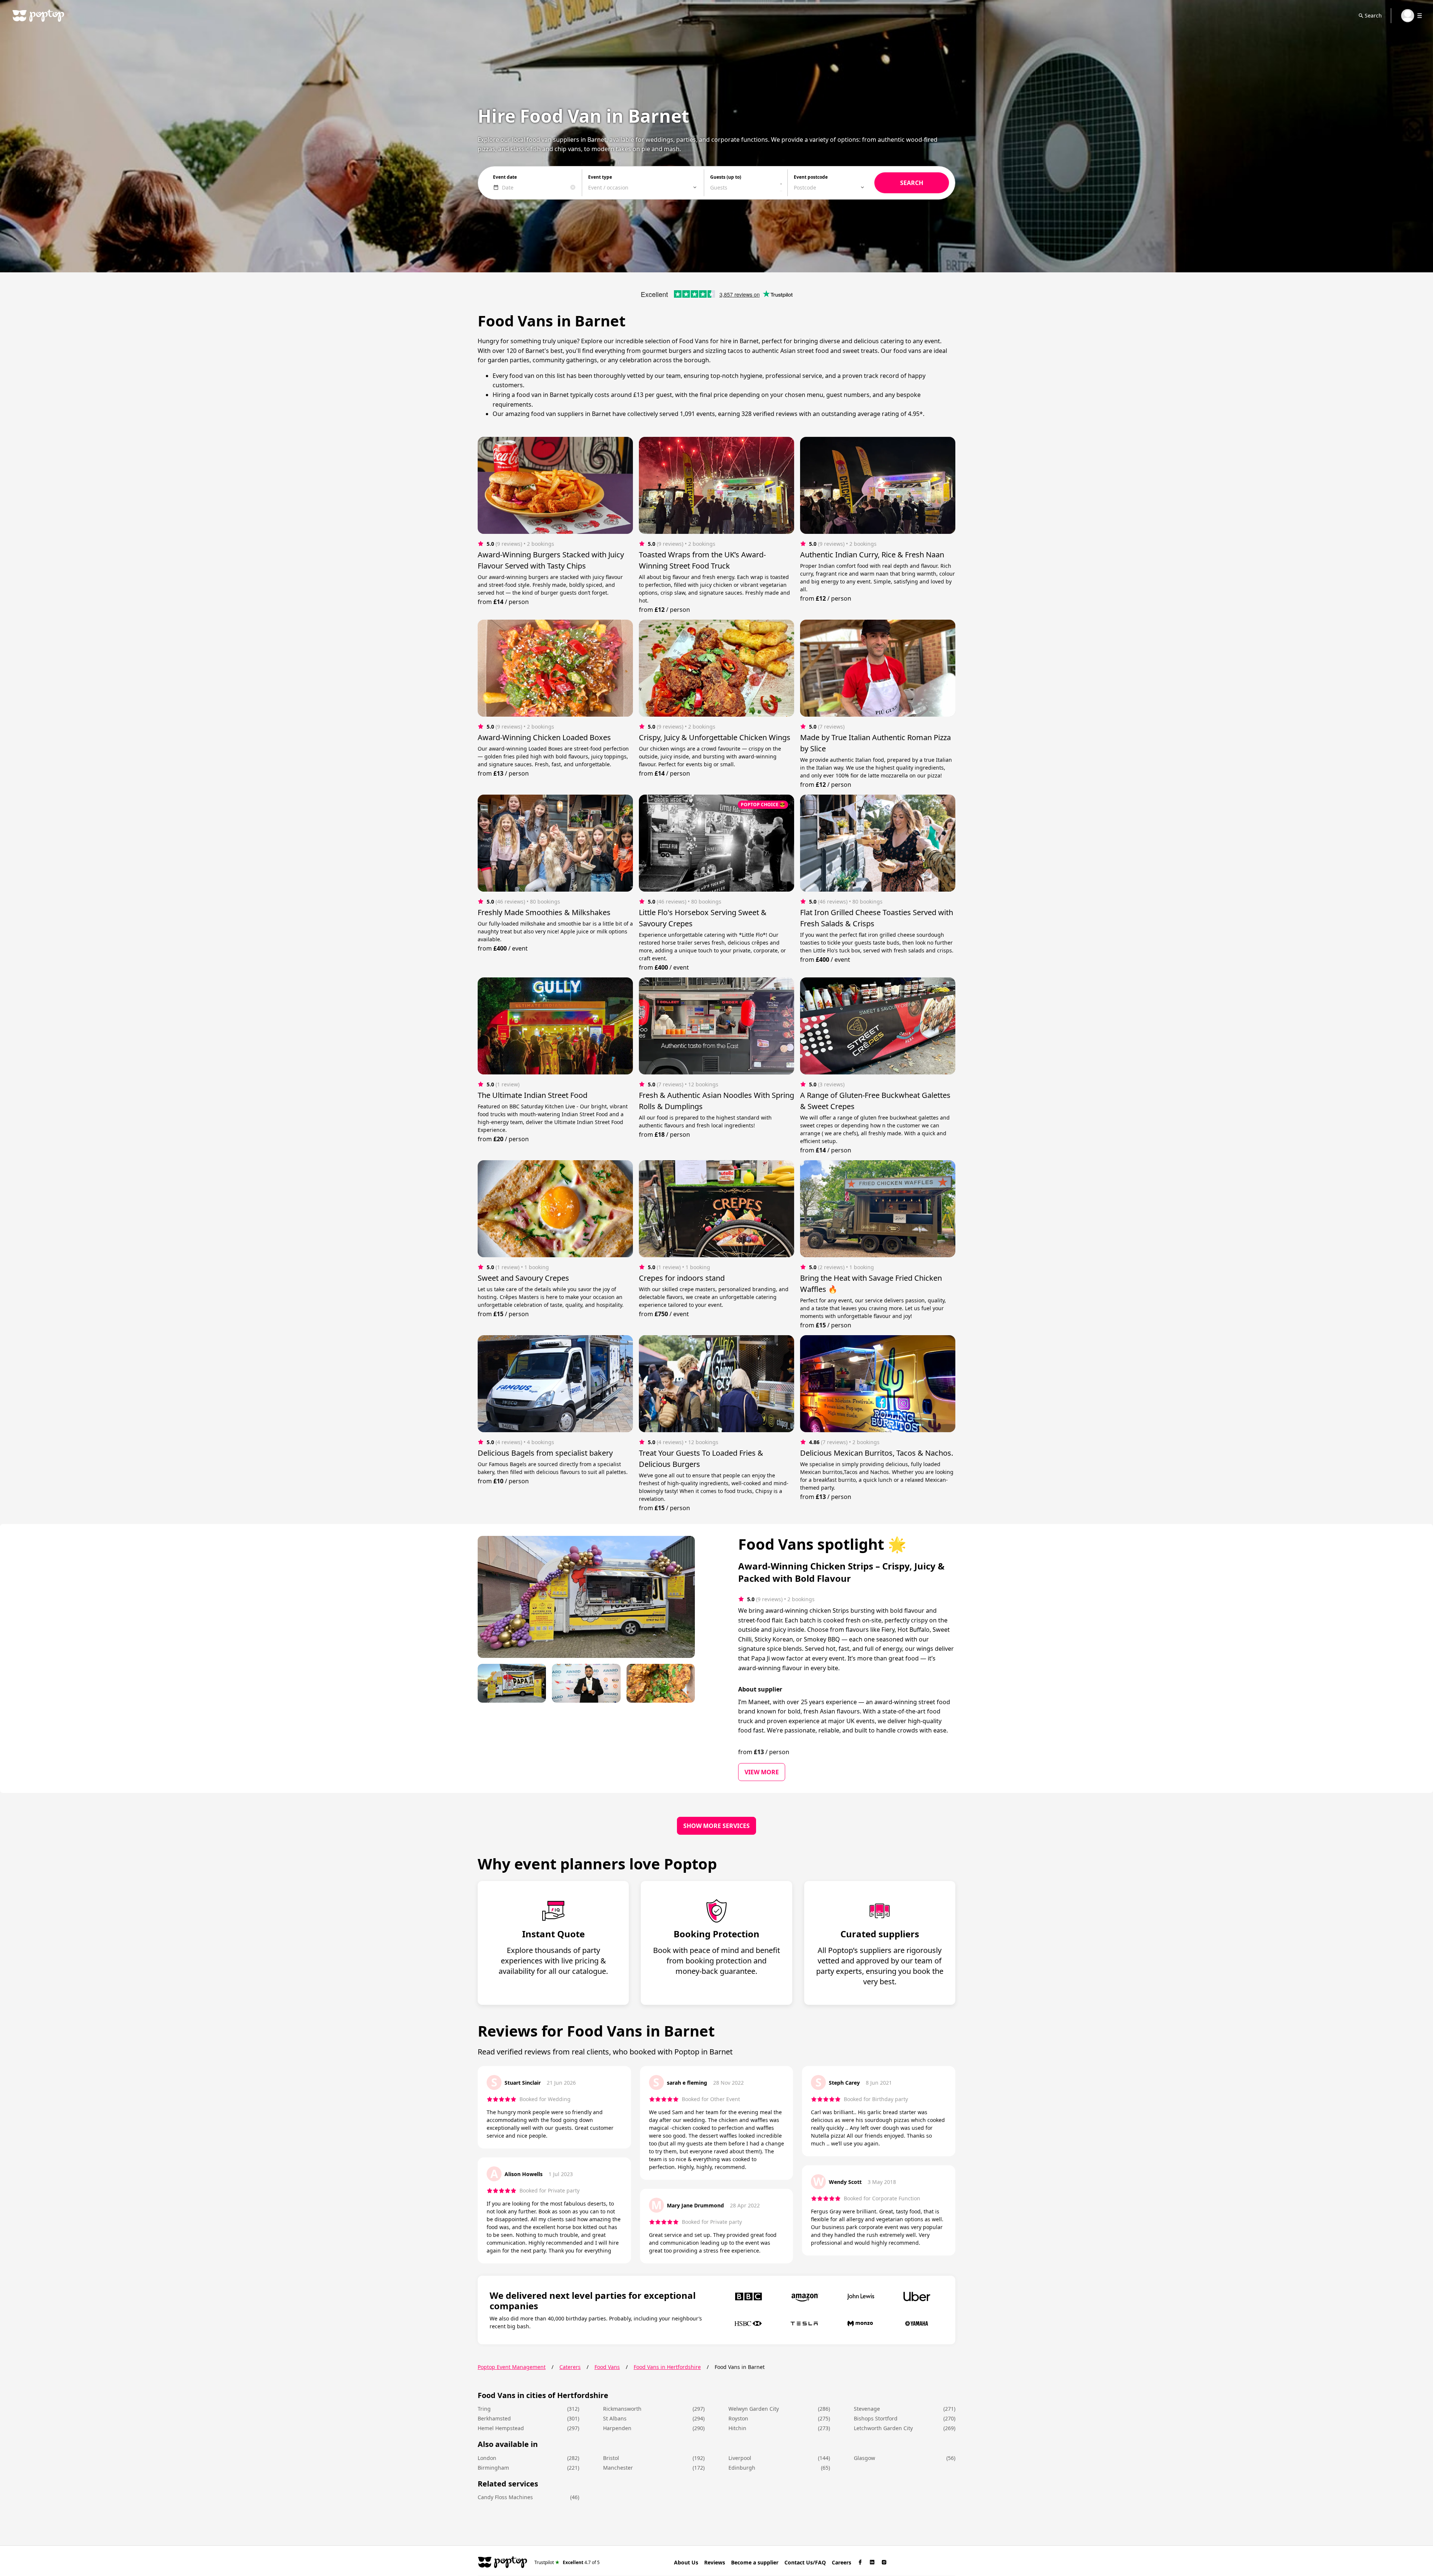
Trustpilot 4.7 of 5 (567, 2562)
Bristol (611, 2458)
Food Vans (607, 2367)
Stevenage (867, 2409)
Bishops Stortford (876, 2418)
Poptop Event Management (512, 2367)
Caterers (570, 2367)
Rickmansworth (622, 2409)
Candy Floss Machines (505, 2497)
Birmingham (493, 2468)
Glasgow (864, 2458)
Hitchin (737, 2428)
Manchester (618, 2468)
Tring (484, 2409)
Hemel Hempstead (501, 2428)
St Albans (615, 2418)
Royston (738, 2418)
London (487, 2458)
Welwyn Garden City (754, 2409)
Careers (842, 2562)
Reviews (715, 2562)
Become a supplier (755, 2562)
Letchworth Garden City (883, 2428)
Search (1373, 15)
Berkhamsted (494, 2418)
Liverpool (740, 2458)
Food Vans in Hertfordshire (667, 2367)
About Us (686, 2562)
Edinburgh (742, 2468)
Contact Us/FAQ (805, 2562)
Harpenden (617, 2428)
